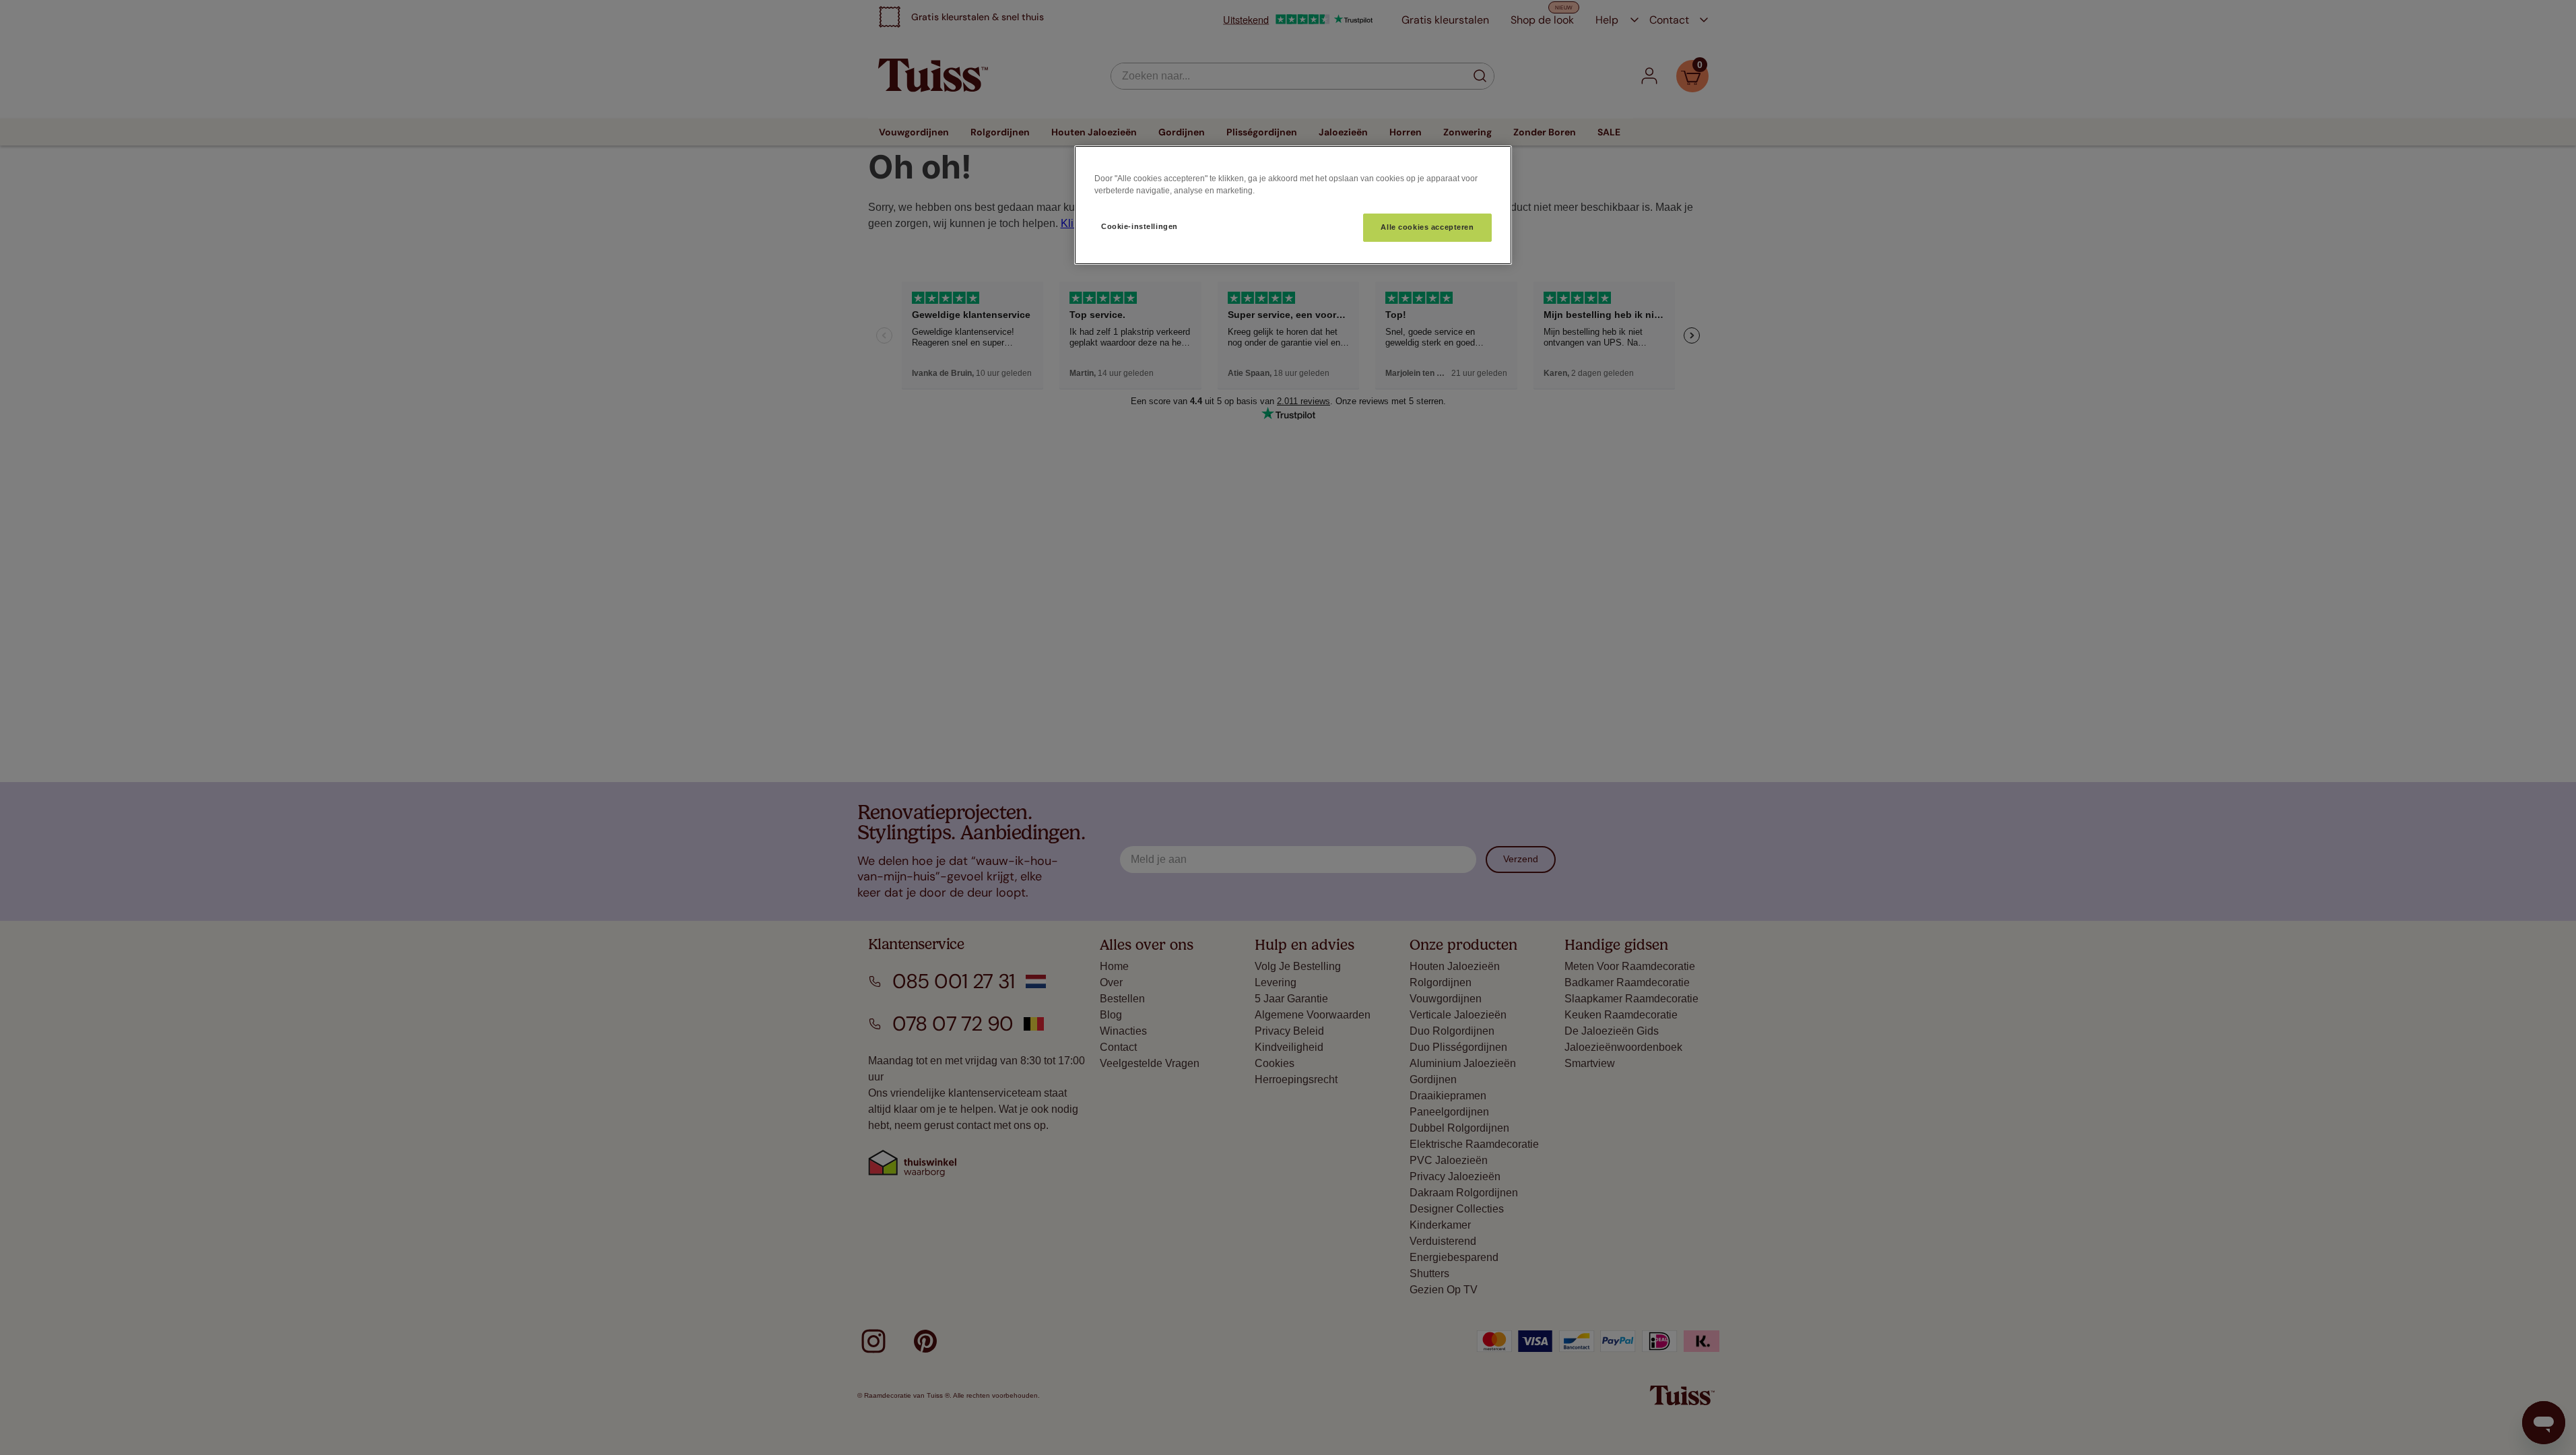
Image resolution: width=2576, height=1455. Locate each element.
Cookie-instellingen (1140, 226)
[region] (1293, 205)
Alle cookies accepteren (1427, 227)
